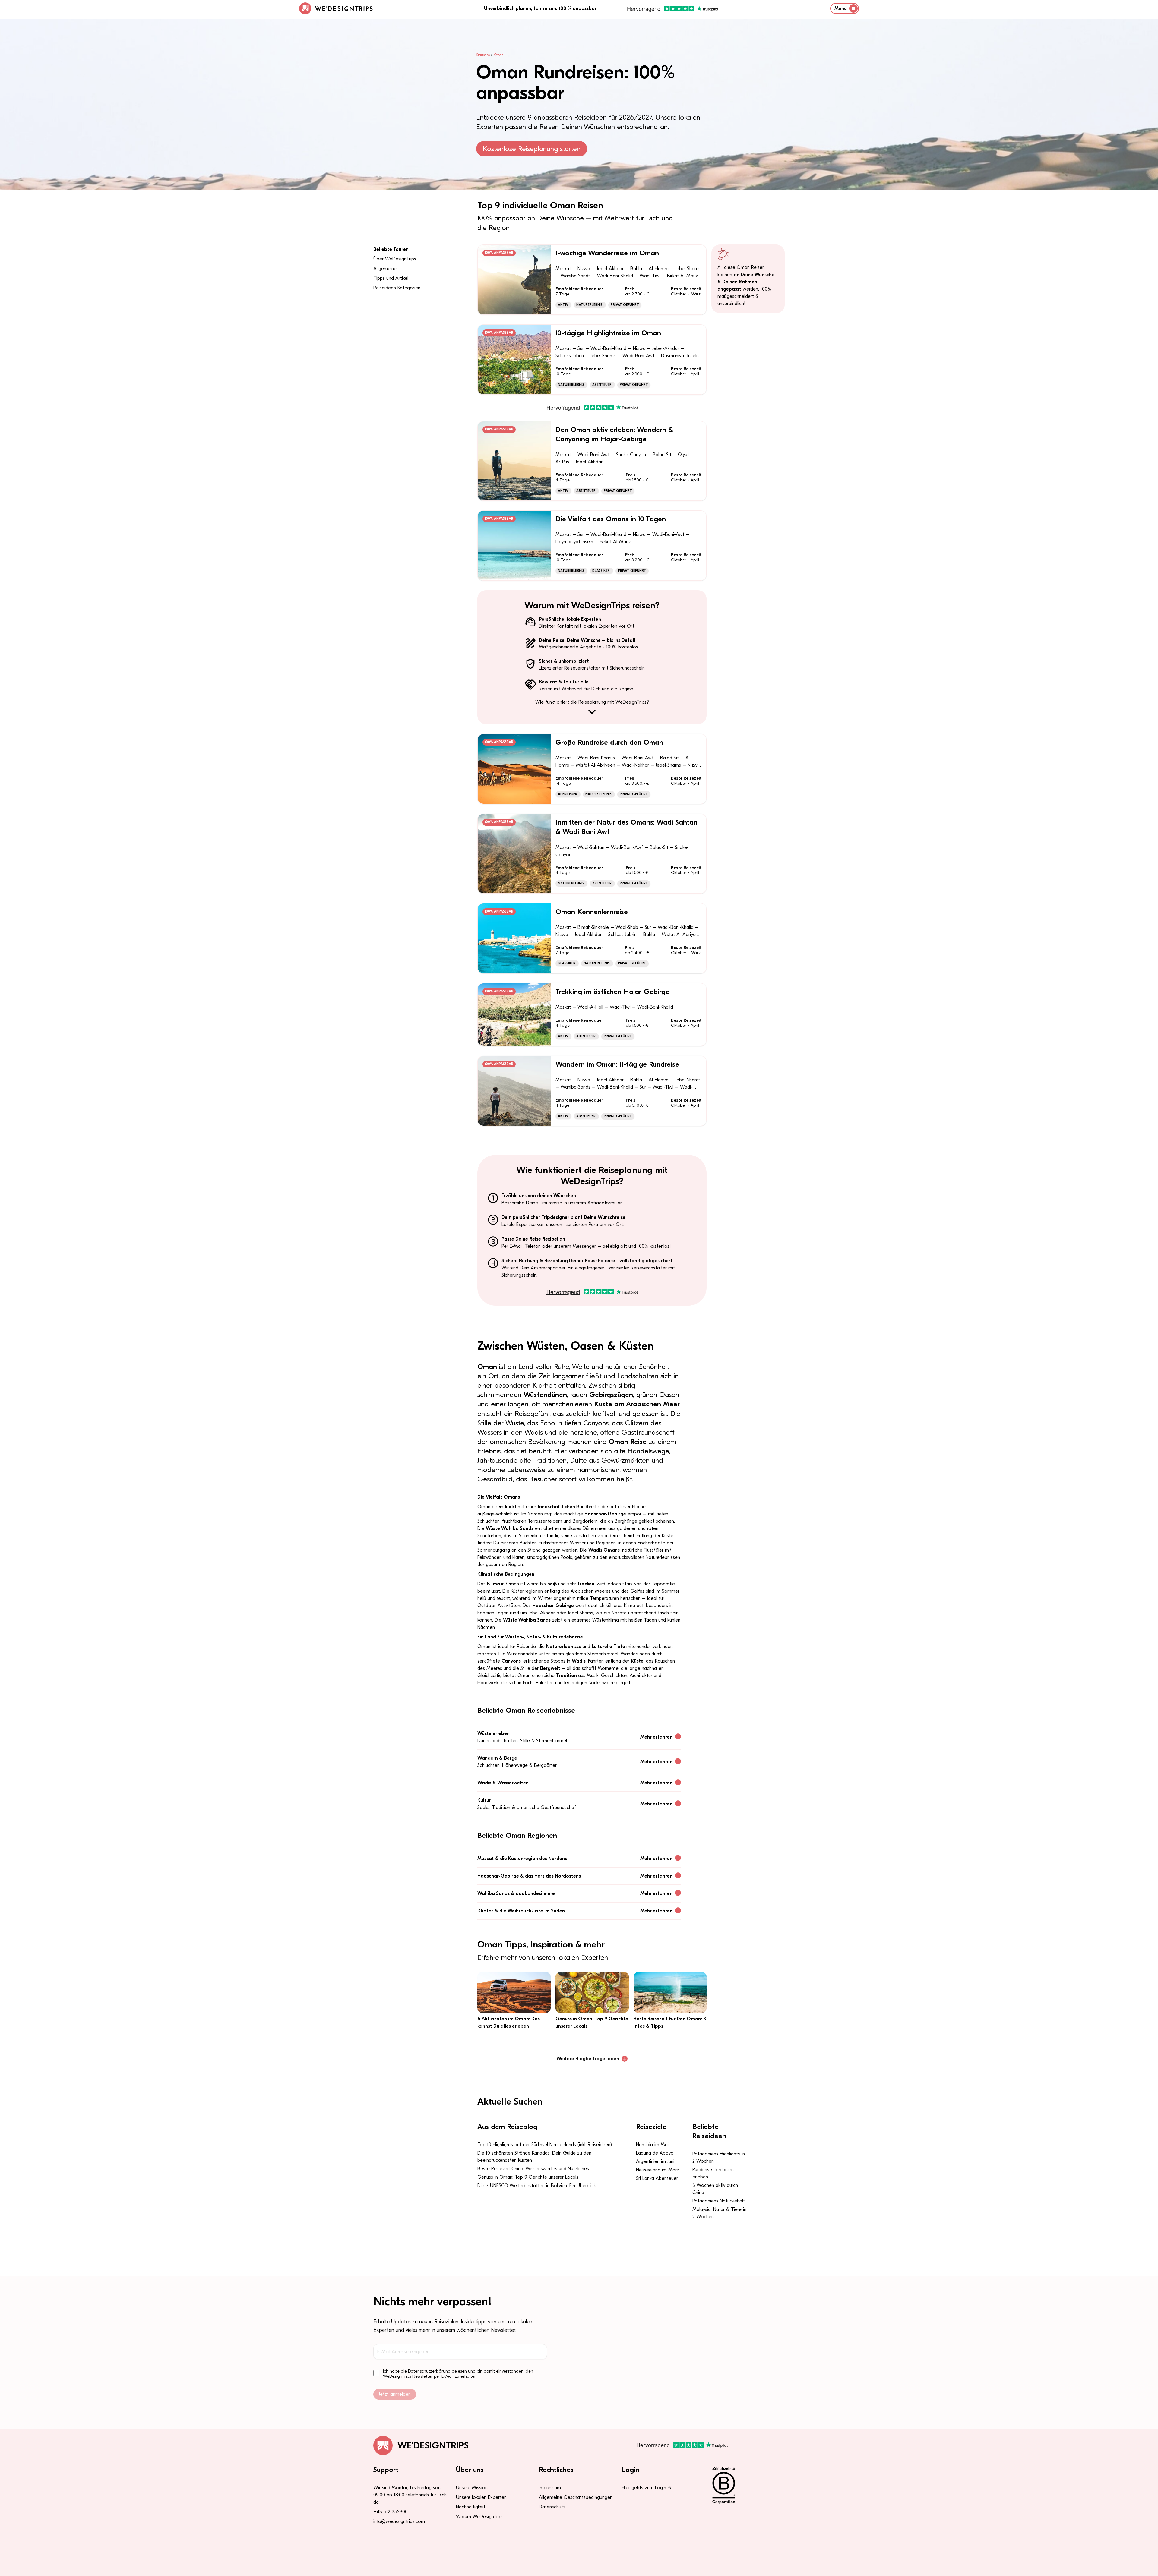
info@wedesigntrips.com (399, 2521)
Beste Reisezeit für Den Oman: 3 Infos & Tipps (670, 2023)
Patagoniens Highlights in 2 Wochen (719, 2158)
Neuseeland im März (658, 2170)
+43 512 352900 (391, 2512)
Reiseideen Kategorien (397, 288)
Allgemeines (386, 269)
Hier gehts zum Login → (647, 2488)
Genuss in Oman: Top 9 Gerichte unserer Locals (592, 2023)
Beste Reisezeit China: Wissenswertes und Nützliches (533, 2169)
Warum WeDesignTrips (480, 2517)
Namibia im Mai (652, 2145)
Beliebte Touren (391, 249)
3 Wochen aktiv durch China (715, 2189)
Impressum (550, 2488)
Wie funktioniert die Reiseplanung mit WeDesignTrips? (592, 702)
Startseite (483, 55)
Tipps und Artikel (391, 278)
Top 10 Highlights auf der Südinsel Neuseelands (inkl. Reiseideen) (545, 2145)
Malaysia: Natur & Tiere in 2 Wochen (719, 2213)
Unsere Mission (472, 2488)
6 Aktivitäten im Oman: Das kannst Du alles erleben (509, 2023)
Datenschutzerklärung (429, 2371)
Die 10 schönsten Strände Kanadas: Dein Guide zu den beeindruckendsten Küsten (534, 2157)
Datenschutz (552, 2507)
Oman (499, 55)
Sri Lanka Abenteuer (657, 2178)
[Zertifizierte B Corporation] (745, 2485)
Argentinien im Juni (655, 2161)
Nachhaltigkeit (471, 2507)
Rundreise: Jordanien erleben (713, 2173)
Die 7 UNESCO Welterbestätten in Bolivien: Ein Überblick (537, 2186)
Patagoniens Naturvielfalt (719, 2201)
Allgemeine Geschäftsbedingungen (576, 2497)
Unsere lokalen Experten (481, 2497)
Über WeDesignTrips (395, 259)
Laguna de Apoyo (655, 2153)
